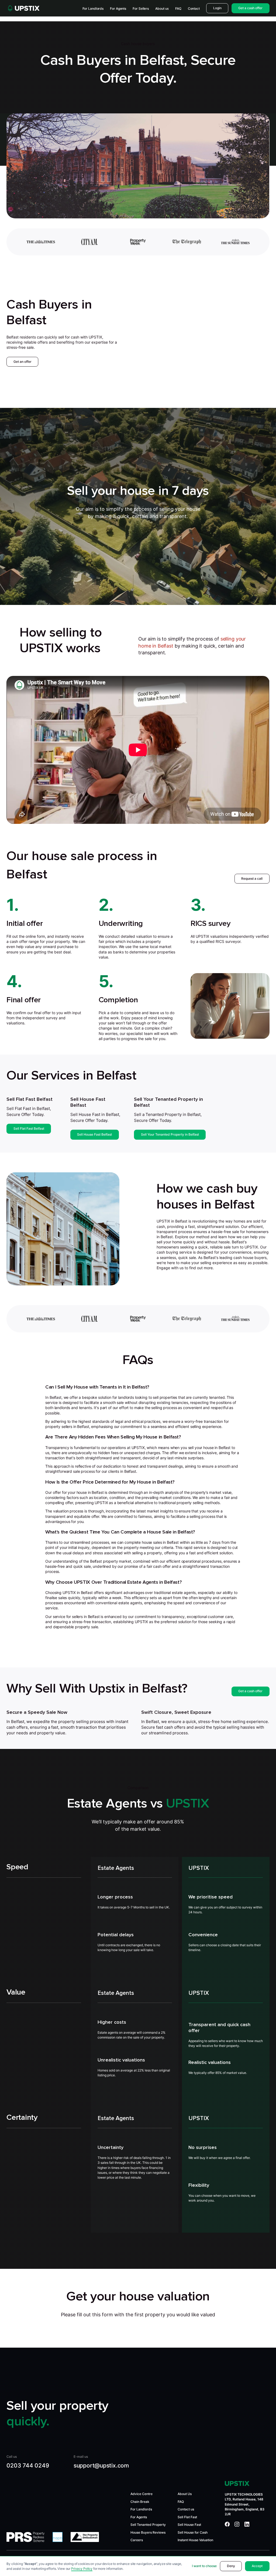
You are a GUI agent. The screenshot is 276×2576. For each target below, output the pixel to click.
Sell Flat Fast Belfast (29, 1128)
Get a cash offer (250, 1691)
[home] (23, 8)
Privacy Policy (82, 2569)
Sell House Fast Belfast (94, 1134)
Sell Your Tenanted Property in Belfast (170, 1134)
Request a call (252, 879)
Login (217, 8)
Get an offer (23, 362)
